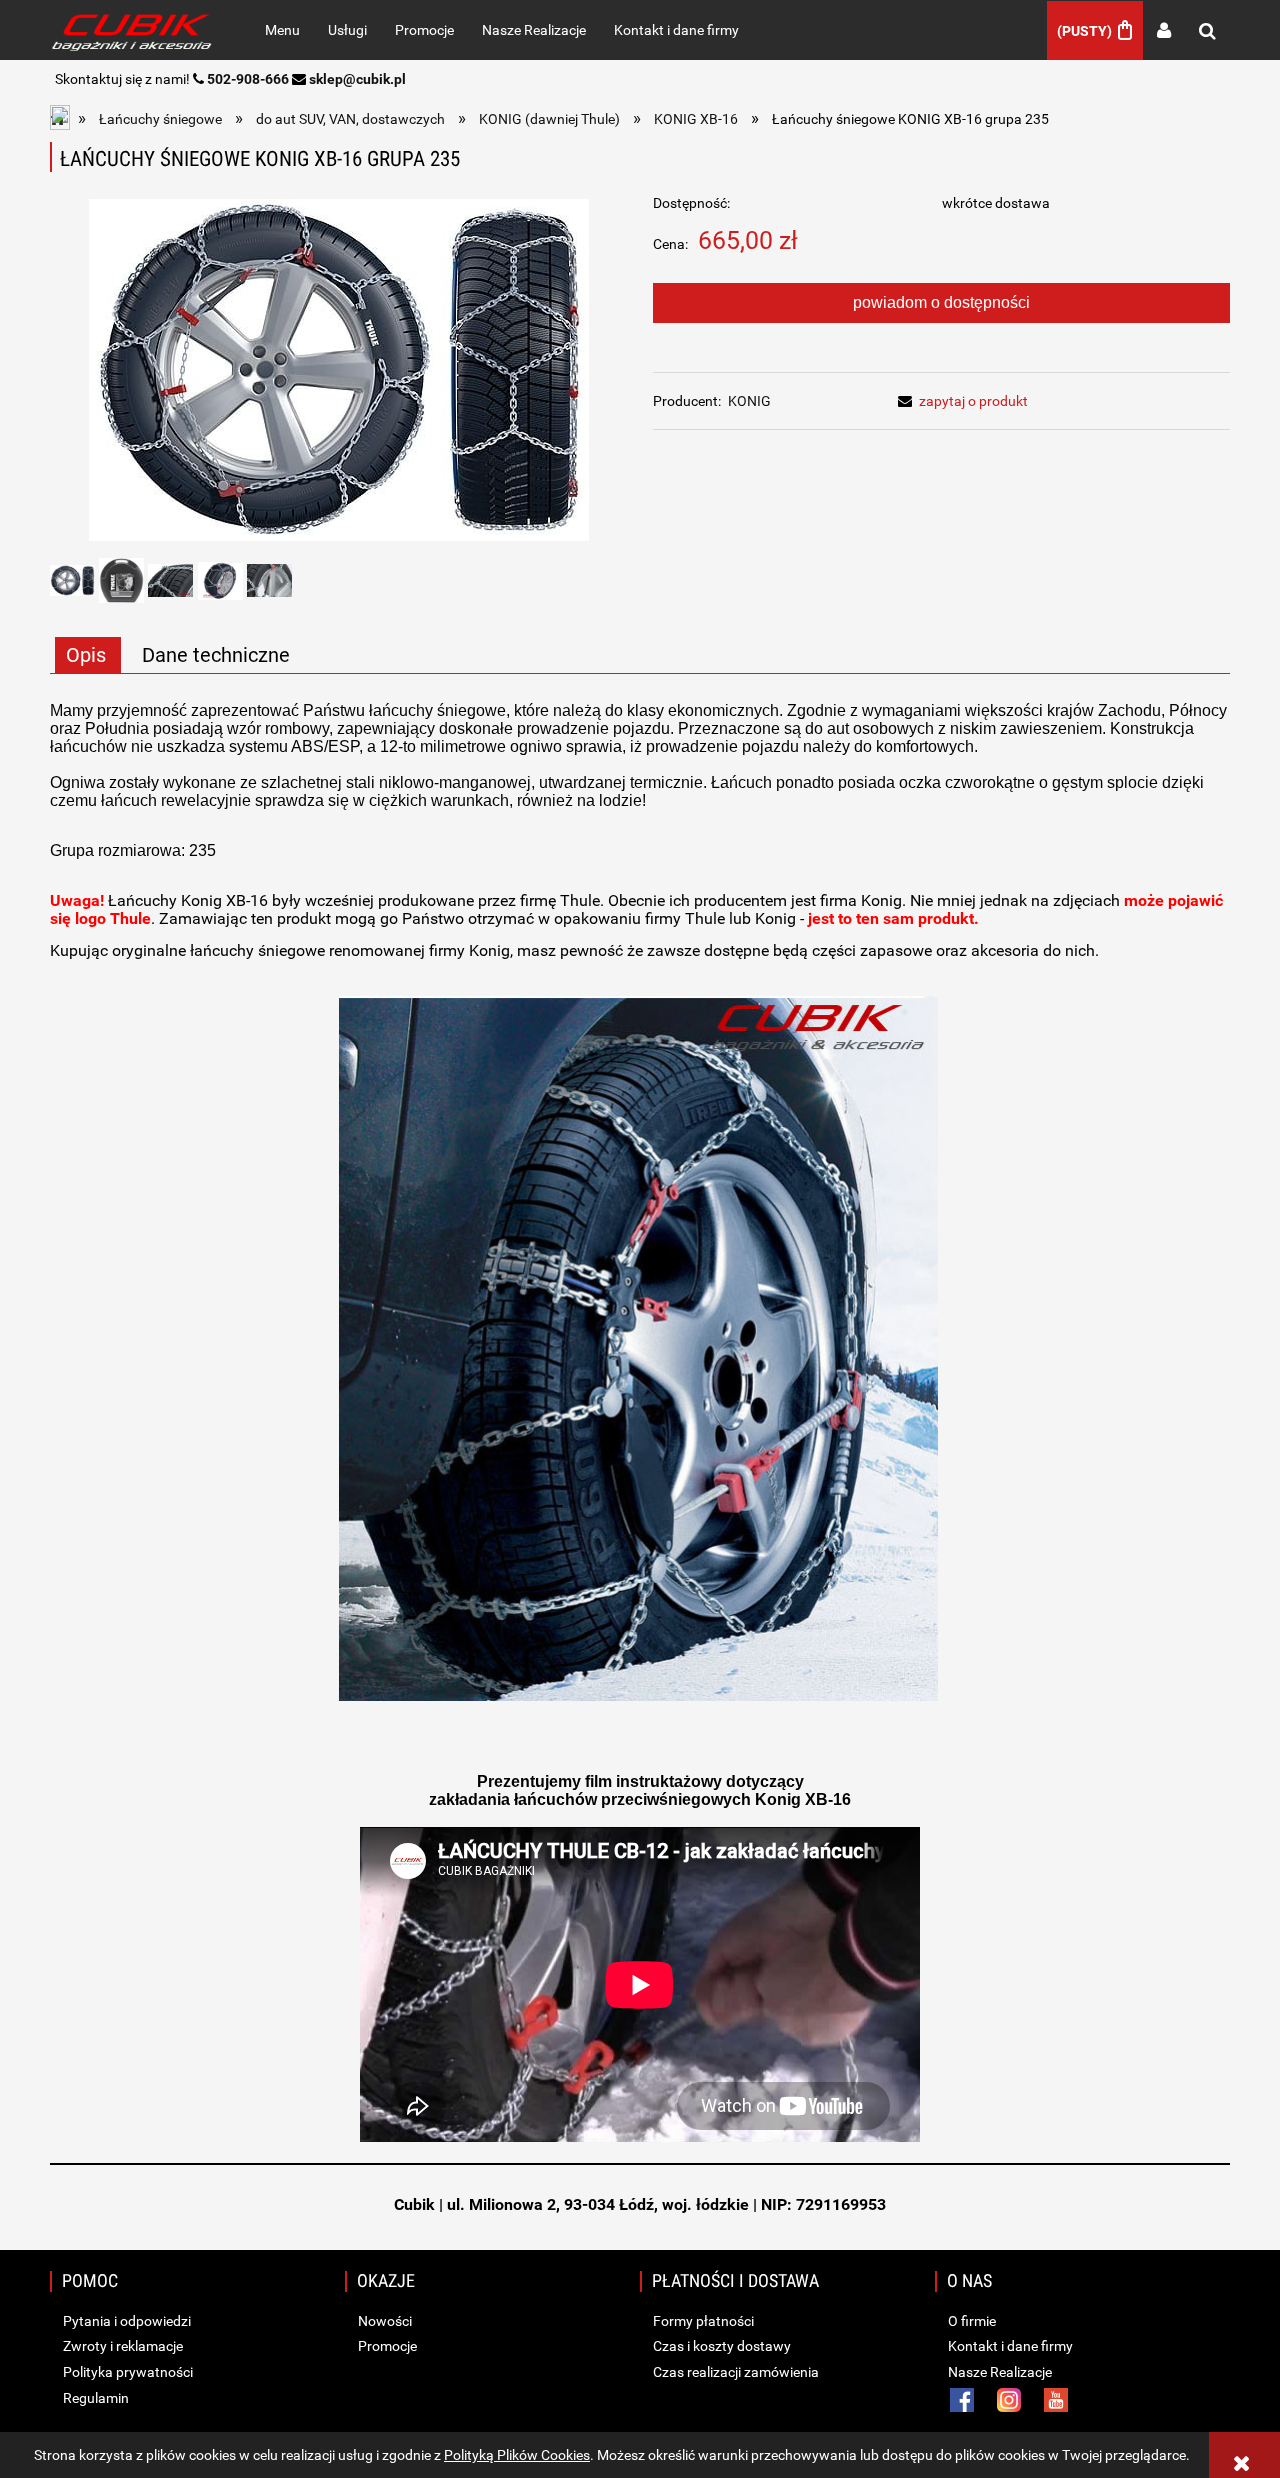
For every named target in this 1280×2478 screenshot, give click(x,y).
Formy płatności (702, 2321)
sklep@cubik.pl (357, 79)
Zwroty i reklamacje (121, 2346)
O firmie (970, 2321)
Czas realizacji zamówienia (734, 2372)
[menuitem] (282, 30)
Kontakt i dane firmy (1009, 2346)
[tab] (88, 655)
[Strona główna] (135, 30)
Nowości (383, 2321)
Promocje (386, 2346)
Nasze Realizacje (998, 2372)
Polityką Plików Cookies (517, 2455)
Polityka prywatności (126, 2372)
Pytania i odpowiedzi (125, 2321)
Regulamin (94, 2398)
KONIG (749, 401)
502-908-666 (248, 79)
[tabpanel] (640, 1424)
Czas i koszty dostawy (720, 2346)
